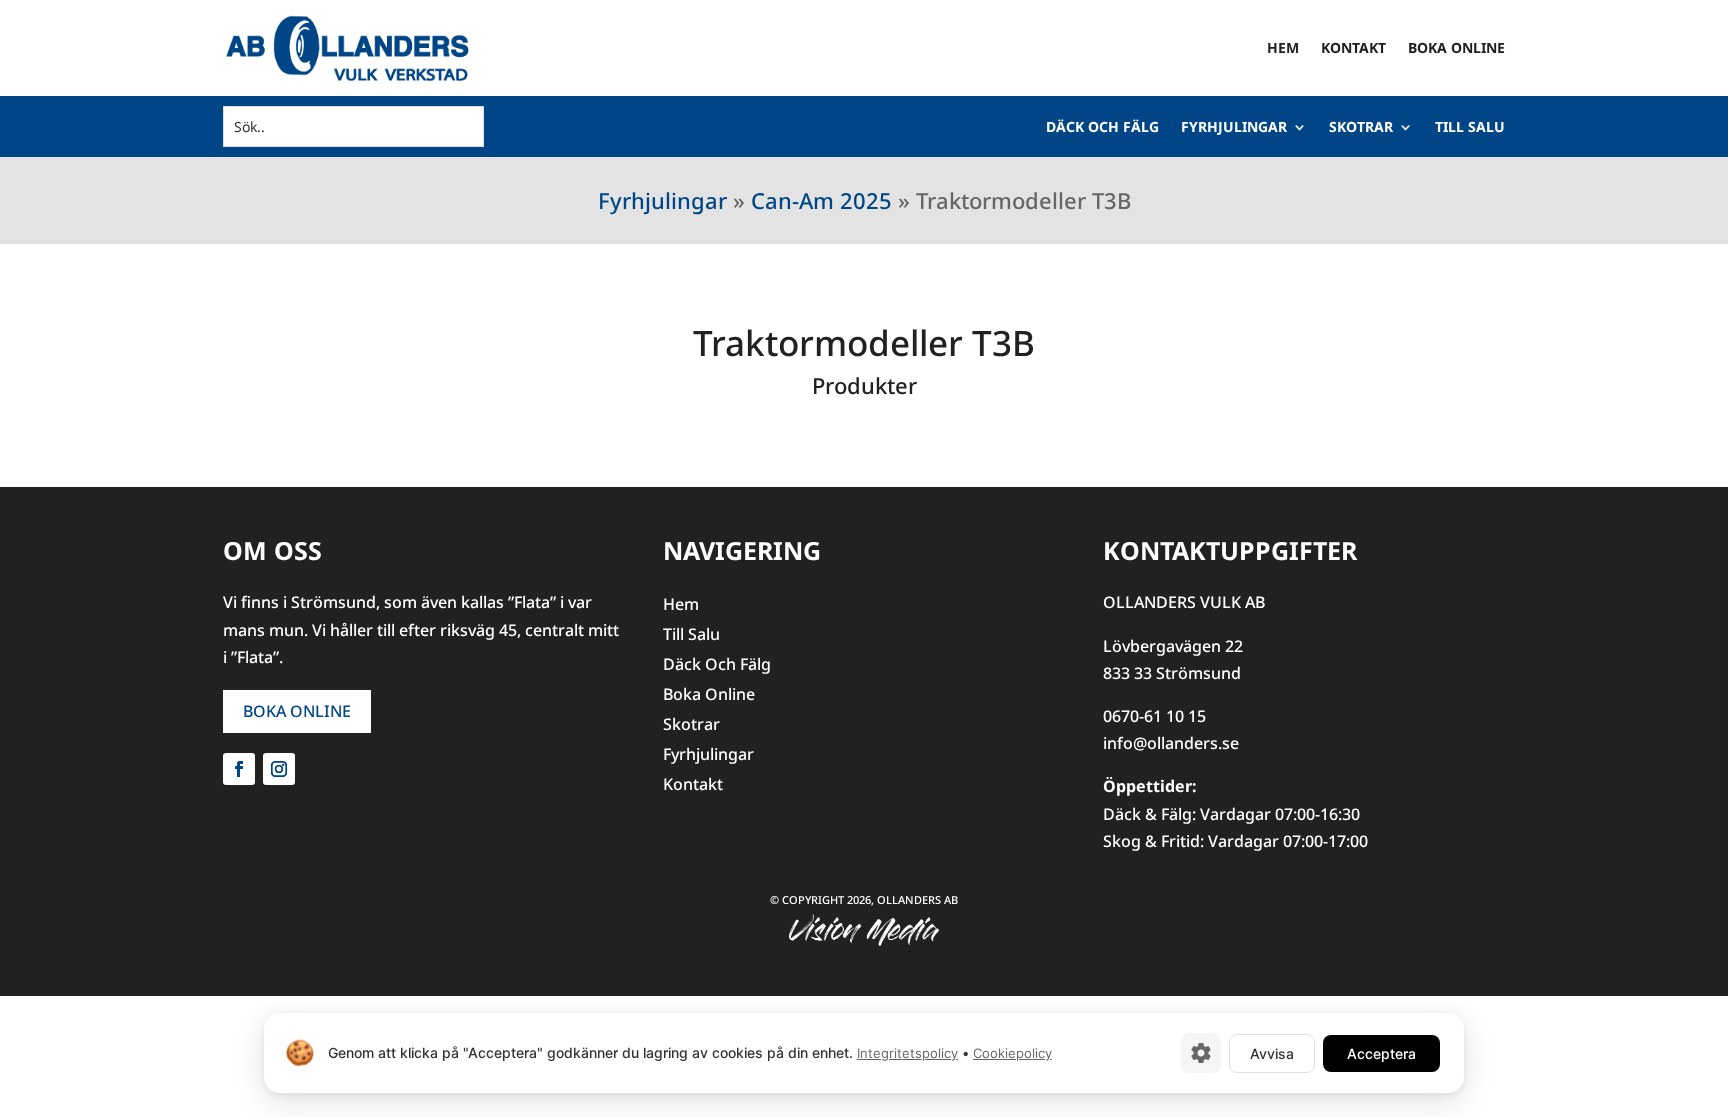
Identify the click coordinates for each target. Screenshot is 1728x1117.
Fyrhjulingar (1234, 128)
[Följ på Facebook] (239, 769)
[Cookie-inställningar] (1201, 1053)
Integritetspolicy (907, 1053)
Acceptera (1381, 1053)
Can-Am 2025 (821, 200)
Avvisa (1272, 1053)
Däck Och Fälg (1102, 128)
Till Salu (1470, 128)
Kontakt (1353, 47)
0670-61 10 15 (1154, 716)
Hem (1283, 47)
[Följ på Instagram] (279, 769)
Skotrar (1361, 128)
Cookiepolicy (1012, 1053)
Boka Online (1456, 47)
